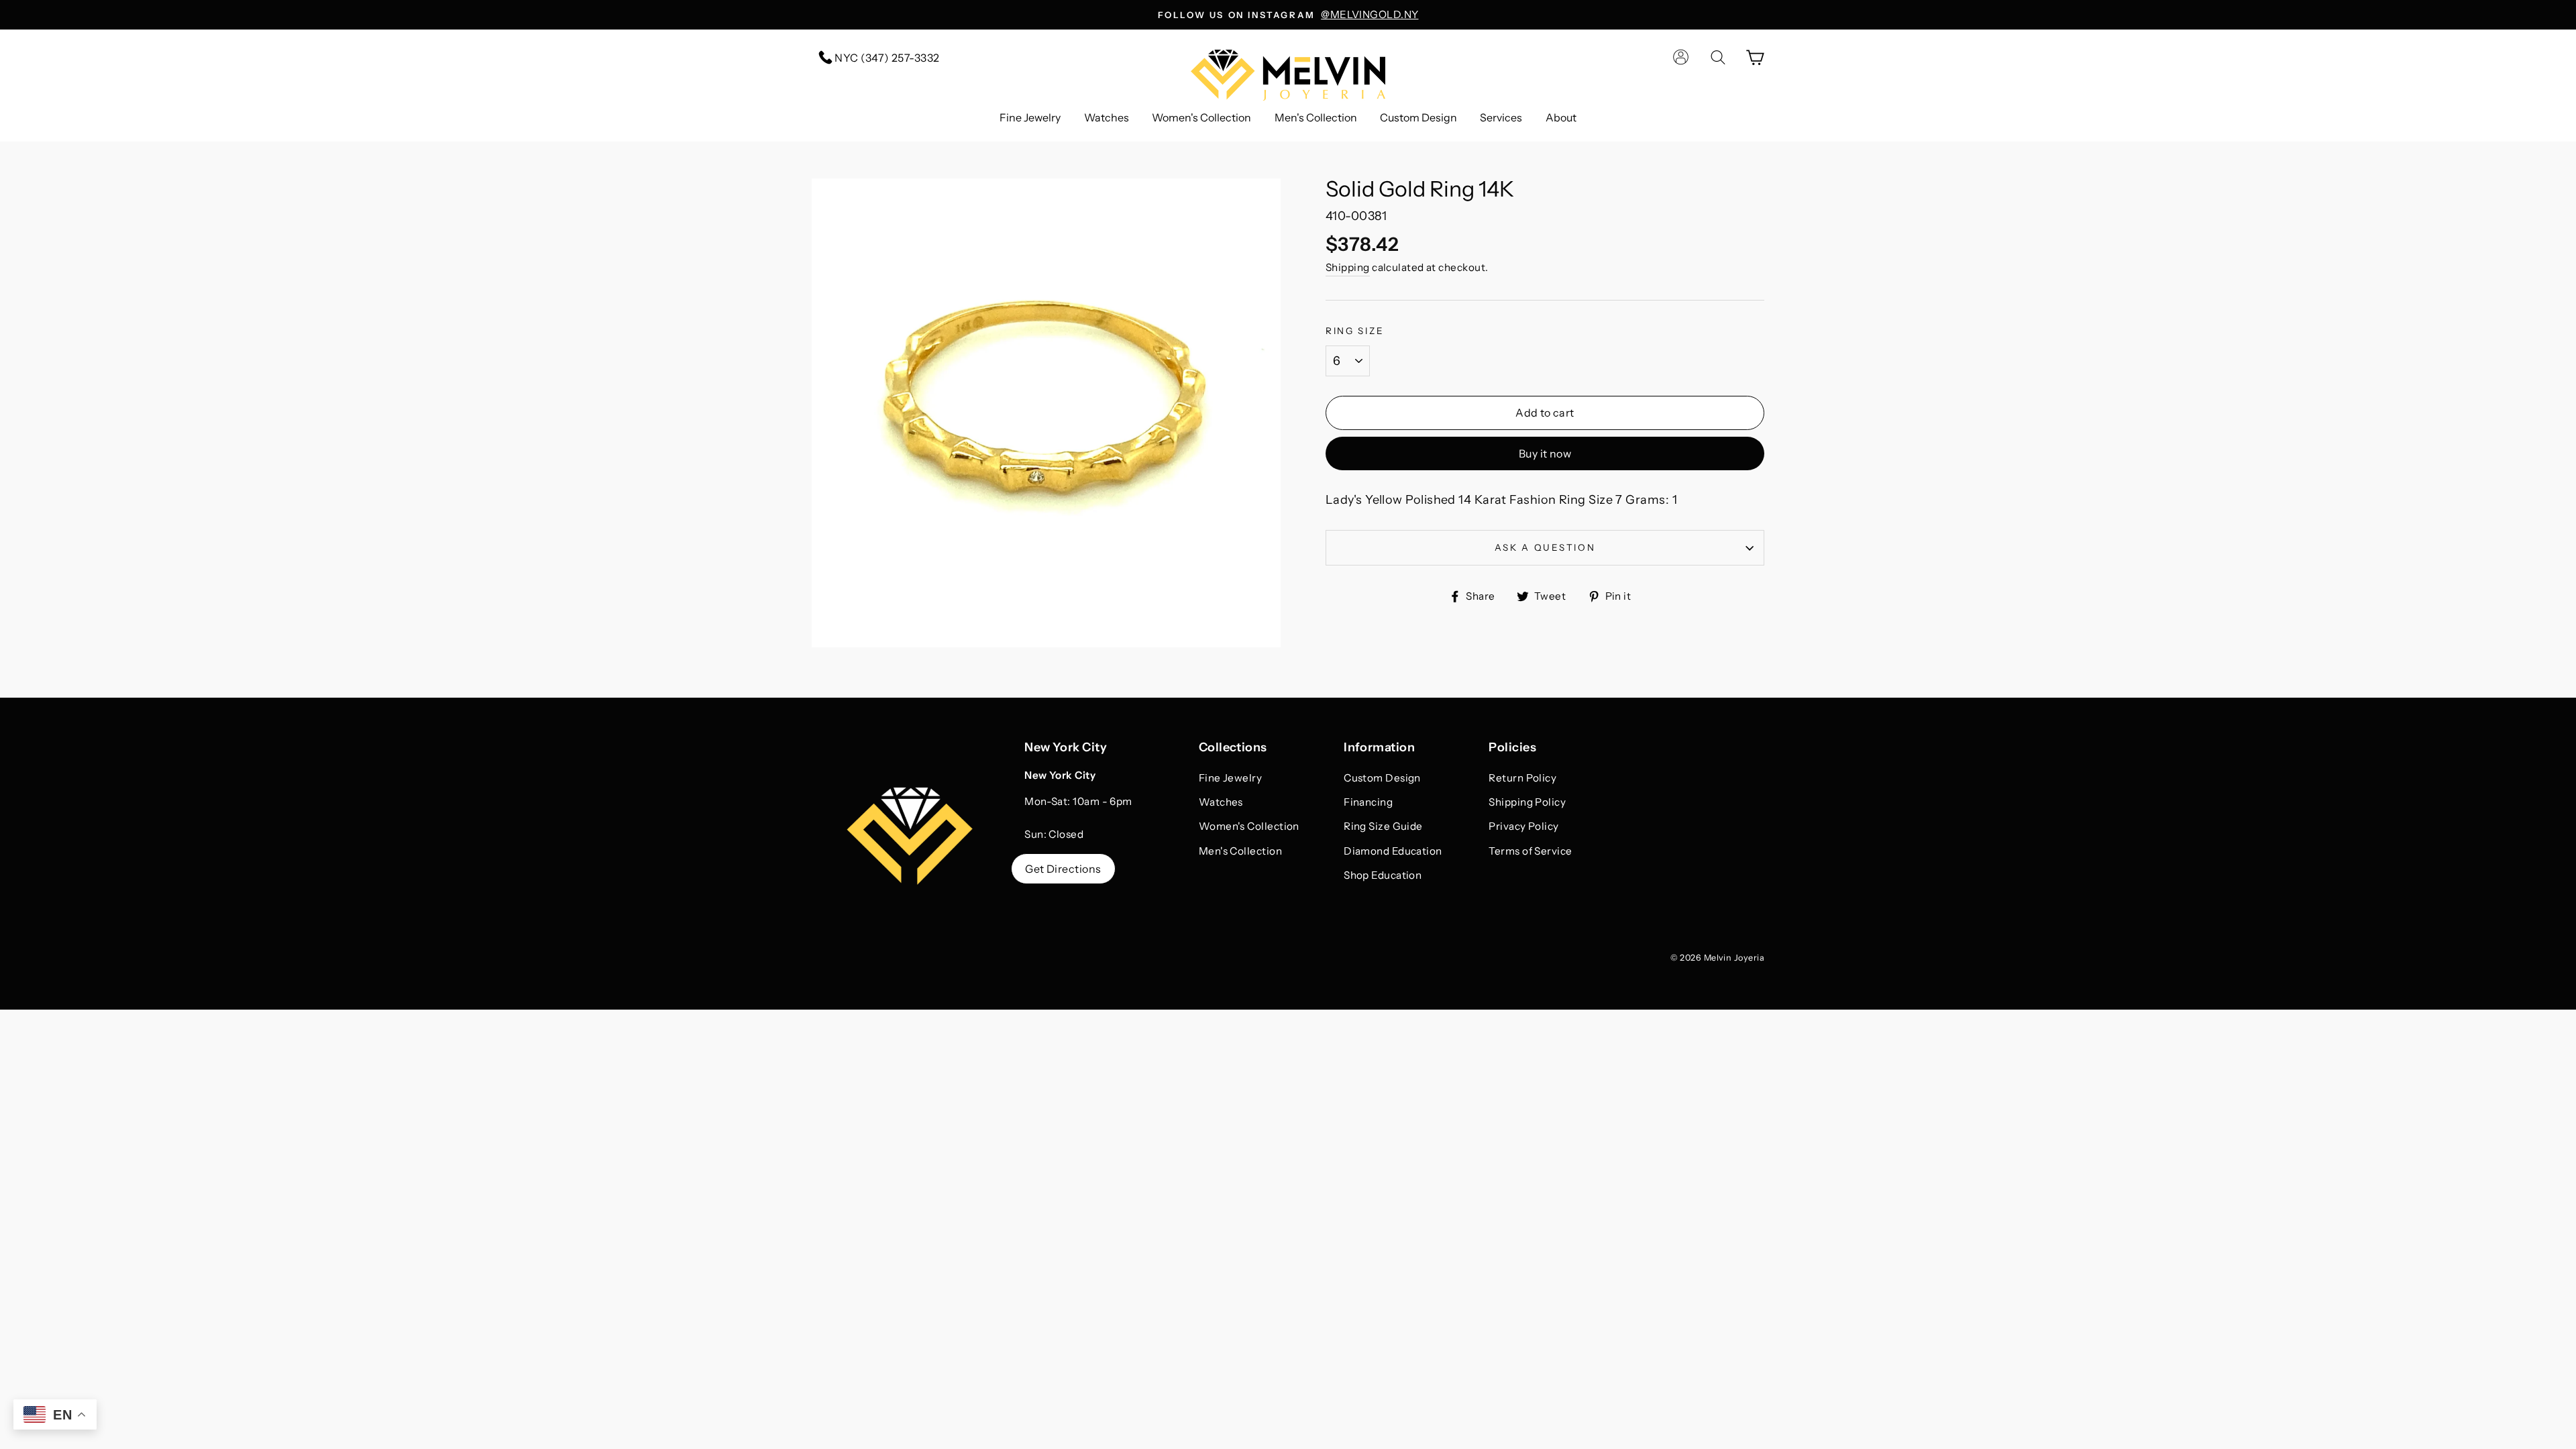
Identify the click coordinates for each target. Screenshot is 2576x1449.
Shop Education (1383, 875)
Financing (1368, 802)
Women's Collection (1201, 117)
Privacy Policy (1523, 826)
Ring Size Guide (1383, 826)
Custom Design (1418, 117)
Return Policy (1522, 778)
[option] (1288, 15)
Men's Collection (1316, 117)
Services (1501, 117)
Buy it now (1545, 453)
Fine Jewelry (1030, 117)
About (1561, 117)
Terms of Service (1530, 851)
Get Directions (1063, 869)
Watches (1107, 117)
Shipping (1348, 267)
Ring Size (1355, 331)
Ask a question (1545, 547)
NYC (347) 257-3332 (886, 58)
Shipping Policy (1527, 802)
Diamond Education (1393, 851)
